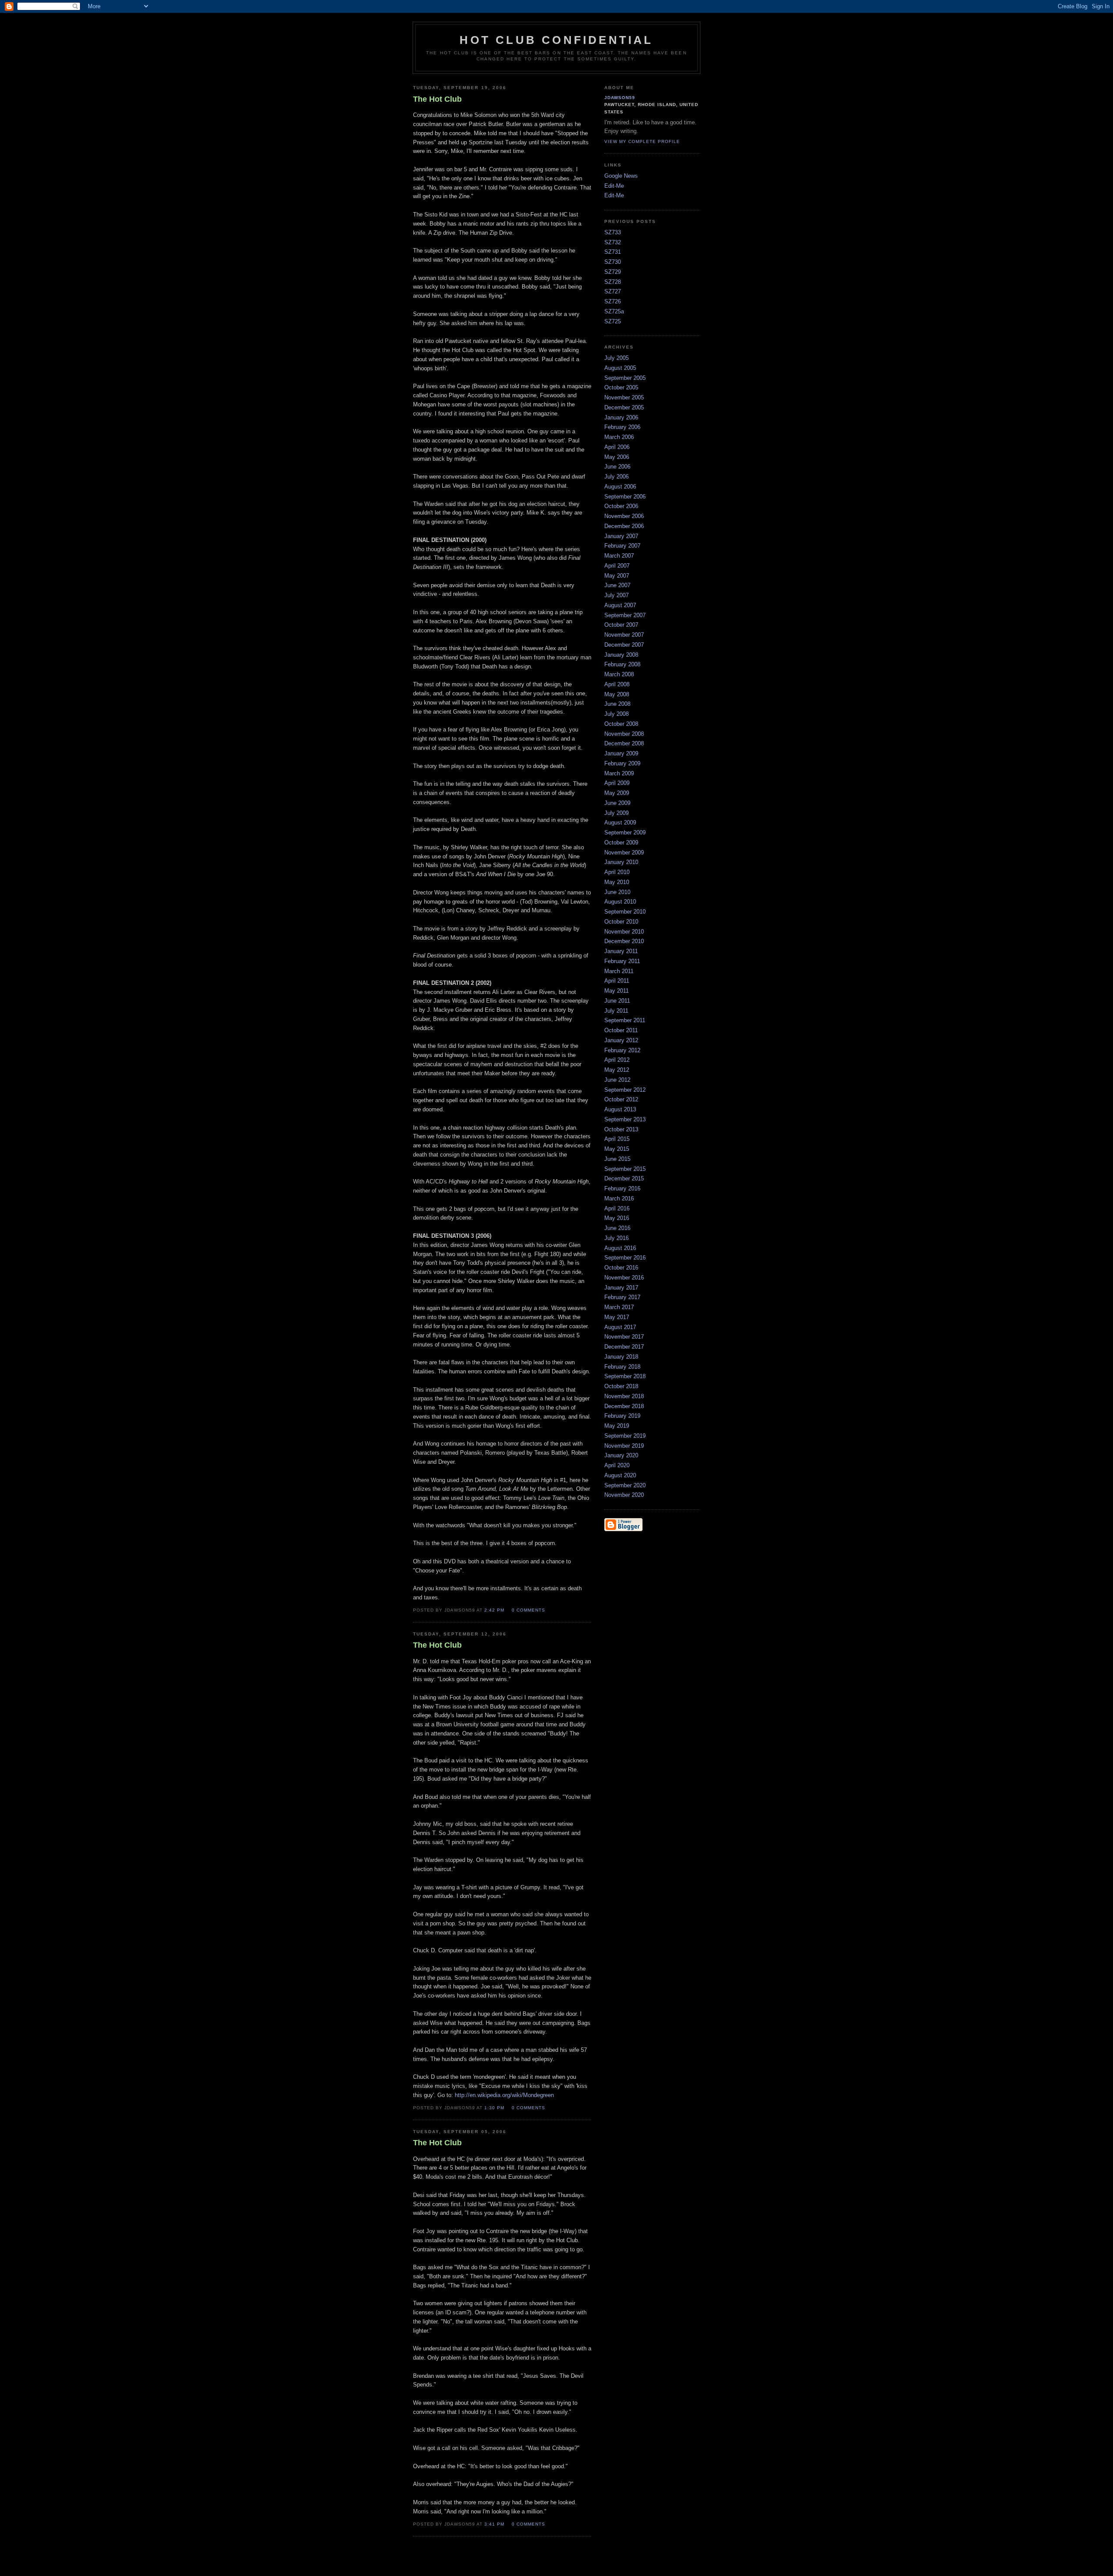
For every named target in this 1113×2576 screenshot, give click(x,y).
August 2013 (620, 1109)
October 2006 (621, 506)
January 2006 (621, 417)
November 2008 (624, 734)
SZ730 (613, 262)
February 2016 (622, 1188)
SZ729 (613, 272)
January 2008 (621, 655)
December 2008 (624, 743)
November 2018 (624, 1396)
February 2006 (622, 427)
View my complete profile (642, 141)
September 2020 (625, 1485)
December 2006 (624, 526)
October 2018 (621, 1386)
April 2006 (617, 447)
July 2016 (616, 1238)
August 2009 (620, 823)
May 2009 (617, 793)
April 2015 (617, 1139)
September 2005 (625, 378)
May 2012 (617, 1070)
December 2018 (624, 1406)
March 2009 (619, 773)
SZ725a (614, 311)
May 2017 (617, 1317)
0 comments (528, 1610)
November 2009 (624, 853)
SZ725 (613, 321)
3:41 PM (494, 2524)
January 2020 (621, 1455)
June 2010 (617, 892)
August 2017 (620, 1327)
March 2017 (619, 1307)
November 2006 (624, 516)
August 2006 (620, 487)
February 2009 (622, 763)
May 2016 (617, 1218)
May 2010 (617, 882)
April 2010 (617, 872)
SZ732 (613, 242)
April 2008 (617, 684)
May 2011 (616, 991)
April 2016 (617, 1208)
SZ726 (613, 301)
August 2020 (620, 1475)
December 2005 (624, 407)
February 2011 (622, 961)
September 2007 (625, 615)
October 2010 (621, 922)
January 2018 (621, 1357)
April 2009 (617, 783)
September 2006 (625, 497)
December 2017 (624, 1347)
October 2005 (621, 387)
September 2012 (625, 1090)
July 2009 (616, 813)
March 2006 (619, 437)
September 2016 (625, 1258)
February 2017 (622, 1297)
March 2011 (619, 971)
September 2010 (625, 912)
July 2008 (616, 714)
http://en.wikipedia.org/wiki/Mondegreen (504, 2095)
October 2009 (621, 843)
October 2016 (621, 1268)
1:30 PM (494, 2108)
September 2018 (625, 1376)
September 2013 (625, 1119)
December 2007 (624, 645)
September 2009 (625, 833)
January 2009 (621, 753)
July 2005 (616, 358)
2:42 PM (494, 1610)
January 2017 (621, 1288)
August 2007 (620, 605)
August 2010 (620, 902)
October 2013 (621, 1129)
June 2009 (617, 803)
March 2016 (619, 1198)
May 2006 (617, 457)
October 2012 (621, 1099)
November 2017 (624, 1337)
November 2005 (624, 397)
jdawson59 (620, 98)
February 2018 (622, 1367)
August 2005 (620, 368)
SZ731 (613, 252)
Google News (621, 176)
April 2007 (617, 566)
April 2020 (617, 1465)
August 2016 (620, 1248)
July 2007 (616, 595)
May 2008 (617, 694)
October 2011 (621, 1030)
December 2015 (624, 1178)
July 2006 (616, 477)
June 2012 (617, 1080)
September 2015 (625, 1169)
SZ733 (613, 232)
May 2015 (617, 1149)
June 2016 (617, 1228)
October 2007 (621, 625)
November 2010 (624, 932)
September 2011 (625, 1020)
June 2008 (617, 704)
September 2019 (625, 1436)
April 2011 (617, 981)
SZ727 (613, 291)
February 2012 (622, 1050)
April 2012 (617, 1060)
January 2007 (621, 536)
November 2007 (624, 635)
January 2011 (621, 951)
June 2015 (617, 1159)
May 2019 (617, 1426)
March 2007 (619, 556)
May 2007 (617, 576)
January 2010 (621, 862)
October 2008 (621, 724)
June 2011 (617, 1001)
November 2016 (624, 1278)
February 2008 (622, 664)
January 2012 (621, 1040)
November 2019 (624, 1446)
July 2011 (616, 1011)
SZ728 (613, 282)
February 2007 (622, 546)
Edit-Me (614, 186)
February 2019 (622, 1416)
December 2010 (624, 941)
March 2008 (619, 674)
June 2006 (617, 467)
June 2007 (617, 585)
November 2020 (624, 1495)
